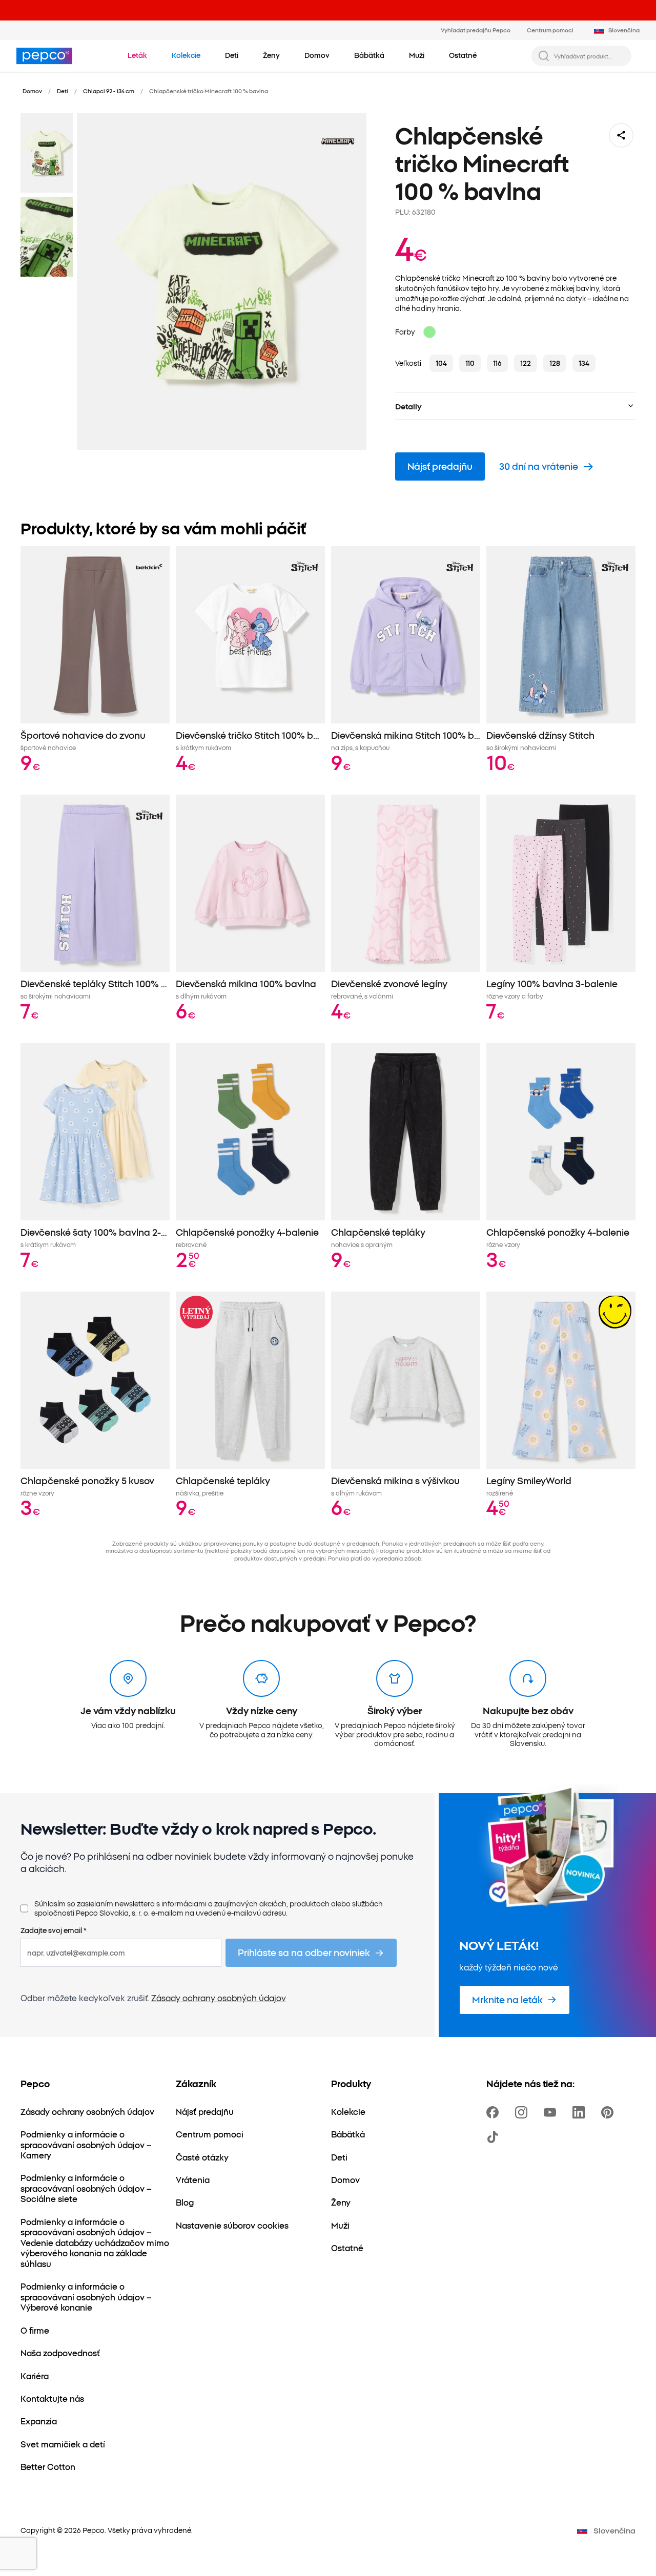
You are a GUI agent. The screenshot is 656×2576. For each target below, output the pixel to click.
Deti (63, 91)
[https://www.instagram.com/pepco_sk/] (523, 2112)
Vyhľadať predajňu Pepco (476, 30)
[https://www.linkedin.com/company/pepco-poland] (581, 2112)
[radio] (441, 363)
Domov (32, 91)
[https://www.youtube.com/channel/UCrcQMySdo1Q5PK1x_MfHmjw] (552, 2112)
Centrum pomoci (550, 30)
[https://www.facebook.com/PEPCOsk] (495, 2112)
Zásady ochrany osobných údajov (219, 1998)
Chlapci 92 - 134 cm (109, 91)
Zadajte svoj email (54, 1930)
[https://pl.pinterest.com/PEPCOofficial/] (609, 2112)
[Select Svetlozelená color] (429, 332)
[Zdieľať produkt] (621, 135)
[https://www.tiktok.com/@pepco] (495, 2137)
